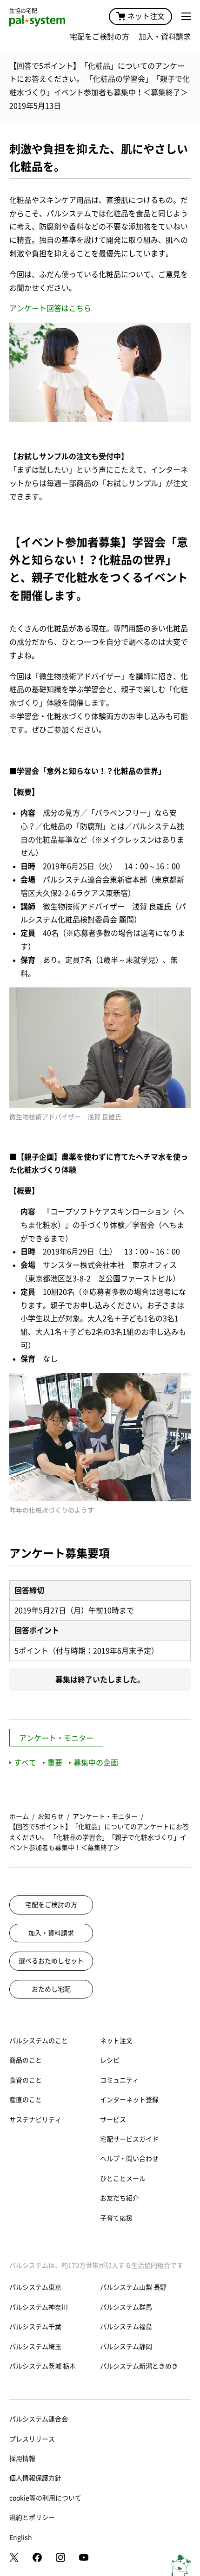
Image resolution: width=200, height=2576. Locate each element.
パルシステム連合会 (39, 2419)
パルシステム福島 (126, 2327)
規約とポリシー (32, 2518)
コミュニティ (120, 2080)
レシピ (110, 2060)
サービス (113, 2120)
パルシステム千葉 (35, 2327)
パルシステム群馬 (126, 2307)
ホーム (19, 1817)
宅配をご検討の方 (100, 37)
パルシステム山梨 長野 (133, 2287)
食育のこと (26, 2080)
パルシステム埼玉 (35, 2347)
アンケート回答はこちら (50, 308)
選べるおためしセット (51, 1961)
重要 (55, 1763)
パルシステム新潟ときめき (139, 2366)
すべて (25, 1763)
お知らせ (51, 1817)
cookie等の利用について (45, 2498)
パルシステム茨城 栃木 (43, 2366)
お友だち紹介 (120, 2198)
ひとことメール (123, 2179)
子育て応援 (116, 2218)
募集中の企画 (96, 1763)
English (21, 2537)
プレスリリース (32, 2439)
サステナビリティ (35, 2120)
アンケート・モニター (56, 1738)
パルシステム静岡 (126, 2347)
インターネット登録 (129, 2100)
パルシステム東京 (35, 2287)
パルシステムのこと (39, 2041)
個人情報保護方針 (35, 2478)
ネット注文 (146, 16)
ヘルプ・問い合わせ (129, 2159)
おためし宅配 (51, 1989)
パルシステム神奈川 (39, 2307)
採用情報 (22, 2459)
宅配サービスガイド (129, 2139)
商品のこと (26, 2060)
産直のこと (26, 2100)
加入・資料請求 (165, 37)
